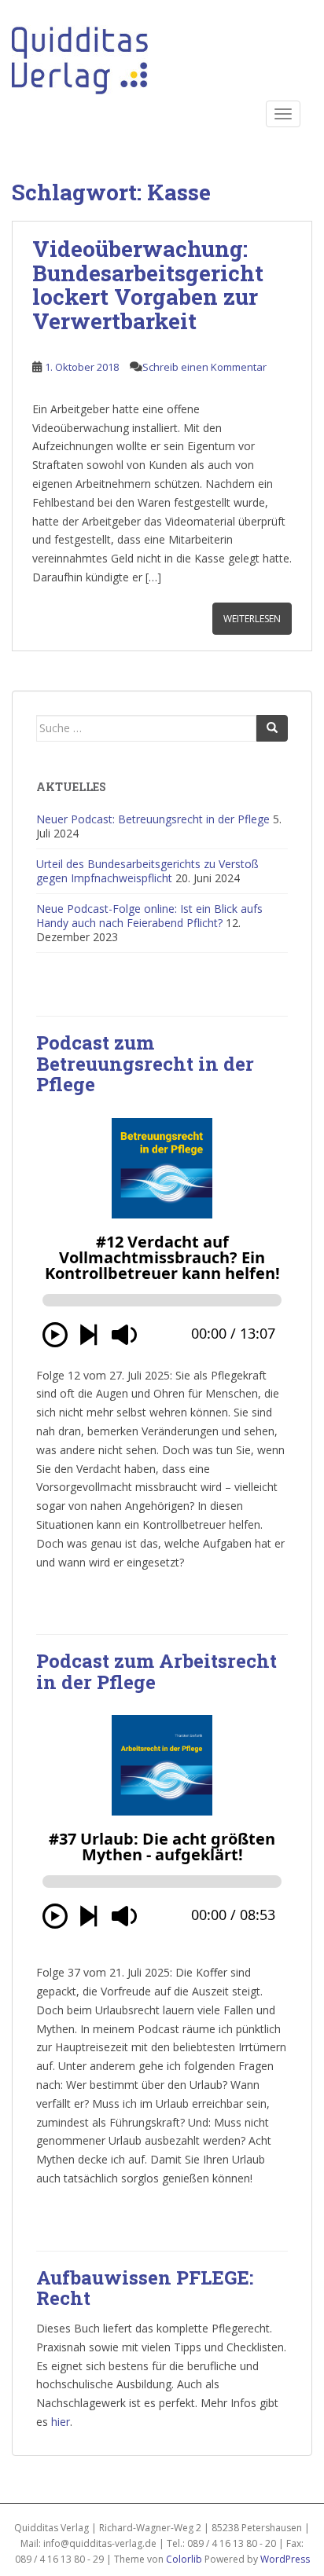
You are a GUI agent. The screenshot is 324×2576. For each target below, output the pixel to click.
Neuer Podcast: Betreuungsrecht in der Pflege (153, 819)
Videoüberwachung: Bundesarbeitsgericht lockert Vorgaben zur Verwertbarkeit (148, 285)
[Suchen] (272, 728)
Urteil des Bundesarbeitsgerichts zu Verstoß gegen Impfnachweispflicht (147, 871)
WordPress (285, 2559)
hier (61, 2422)
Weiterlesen (252, 619)
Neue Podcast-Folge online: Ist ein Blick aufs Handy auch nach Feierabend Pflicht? (149, 916)
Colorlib (184, 2559)
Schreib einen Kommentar (204, 367)
